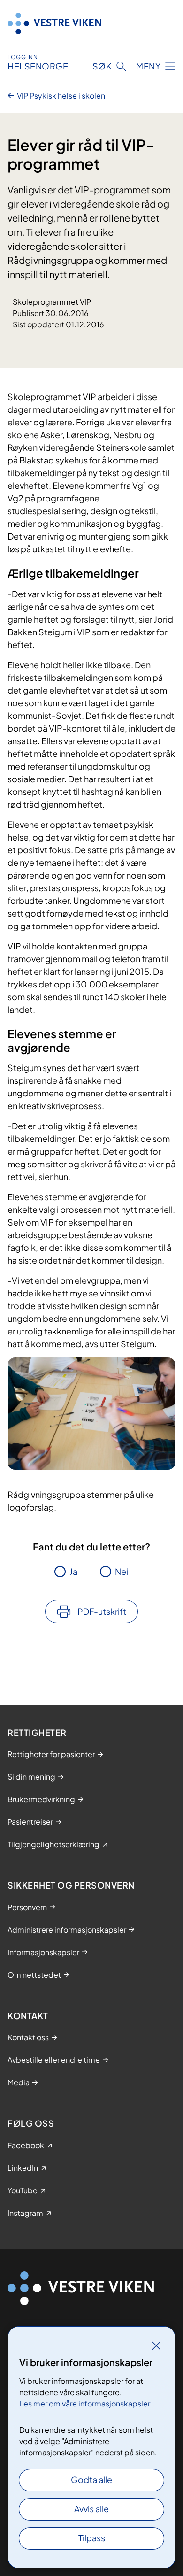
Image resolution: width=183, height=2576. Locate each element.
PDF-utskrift (102, 1611)
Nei (122, 1571)
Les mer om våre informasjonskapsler (85, 2403)
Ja (73, 1571)
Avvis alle (91, 2509)
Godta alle (91, 2480)
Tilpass (92, 2538)
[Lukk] (156, 2345)
